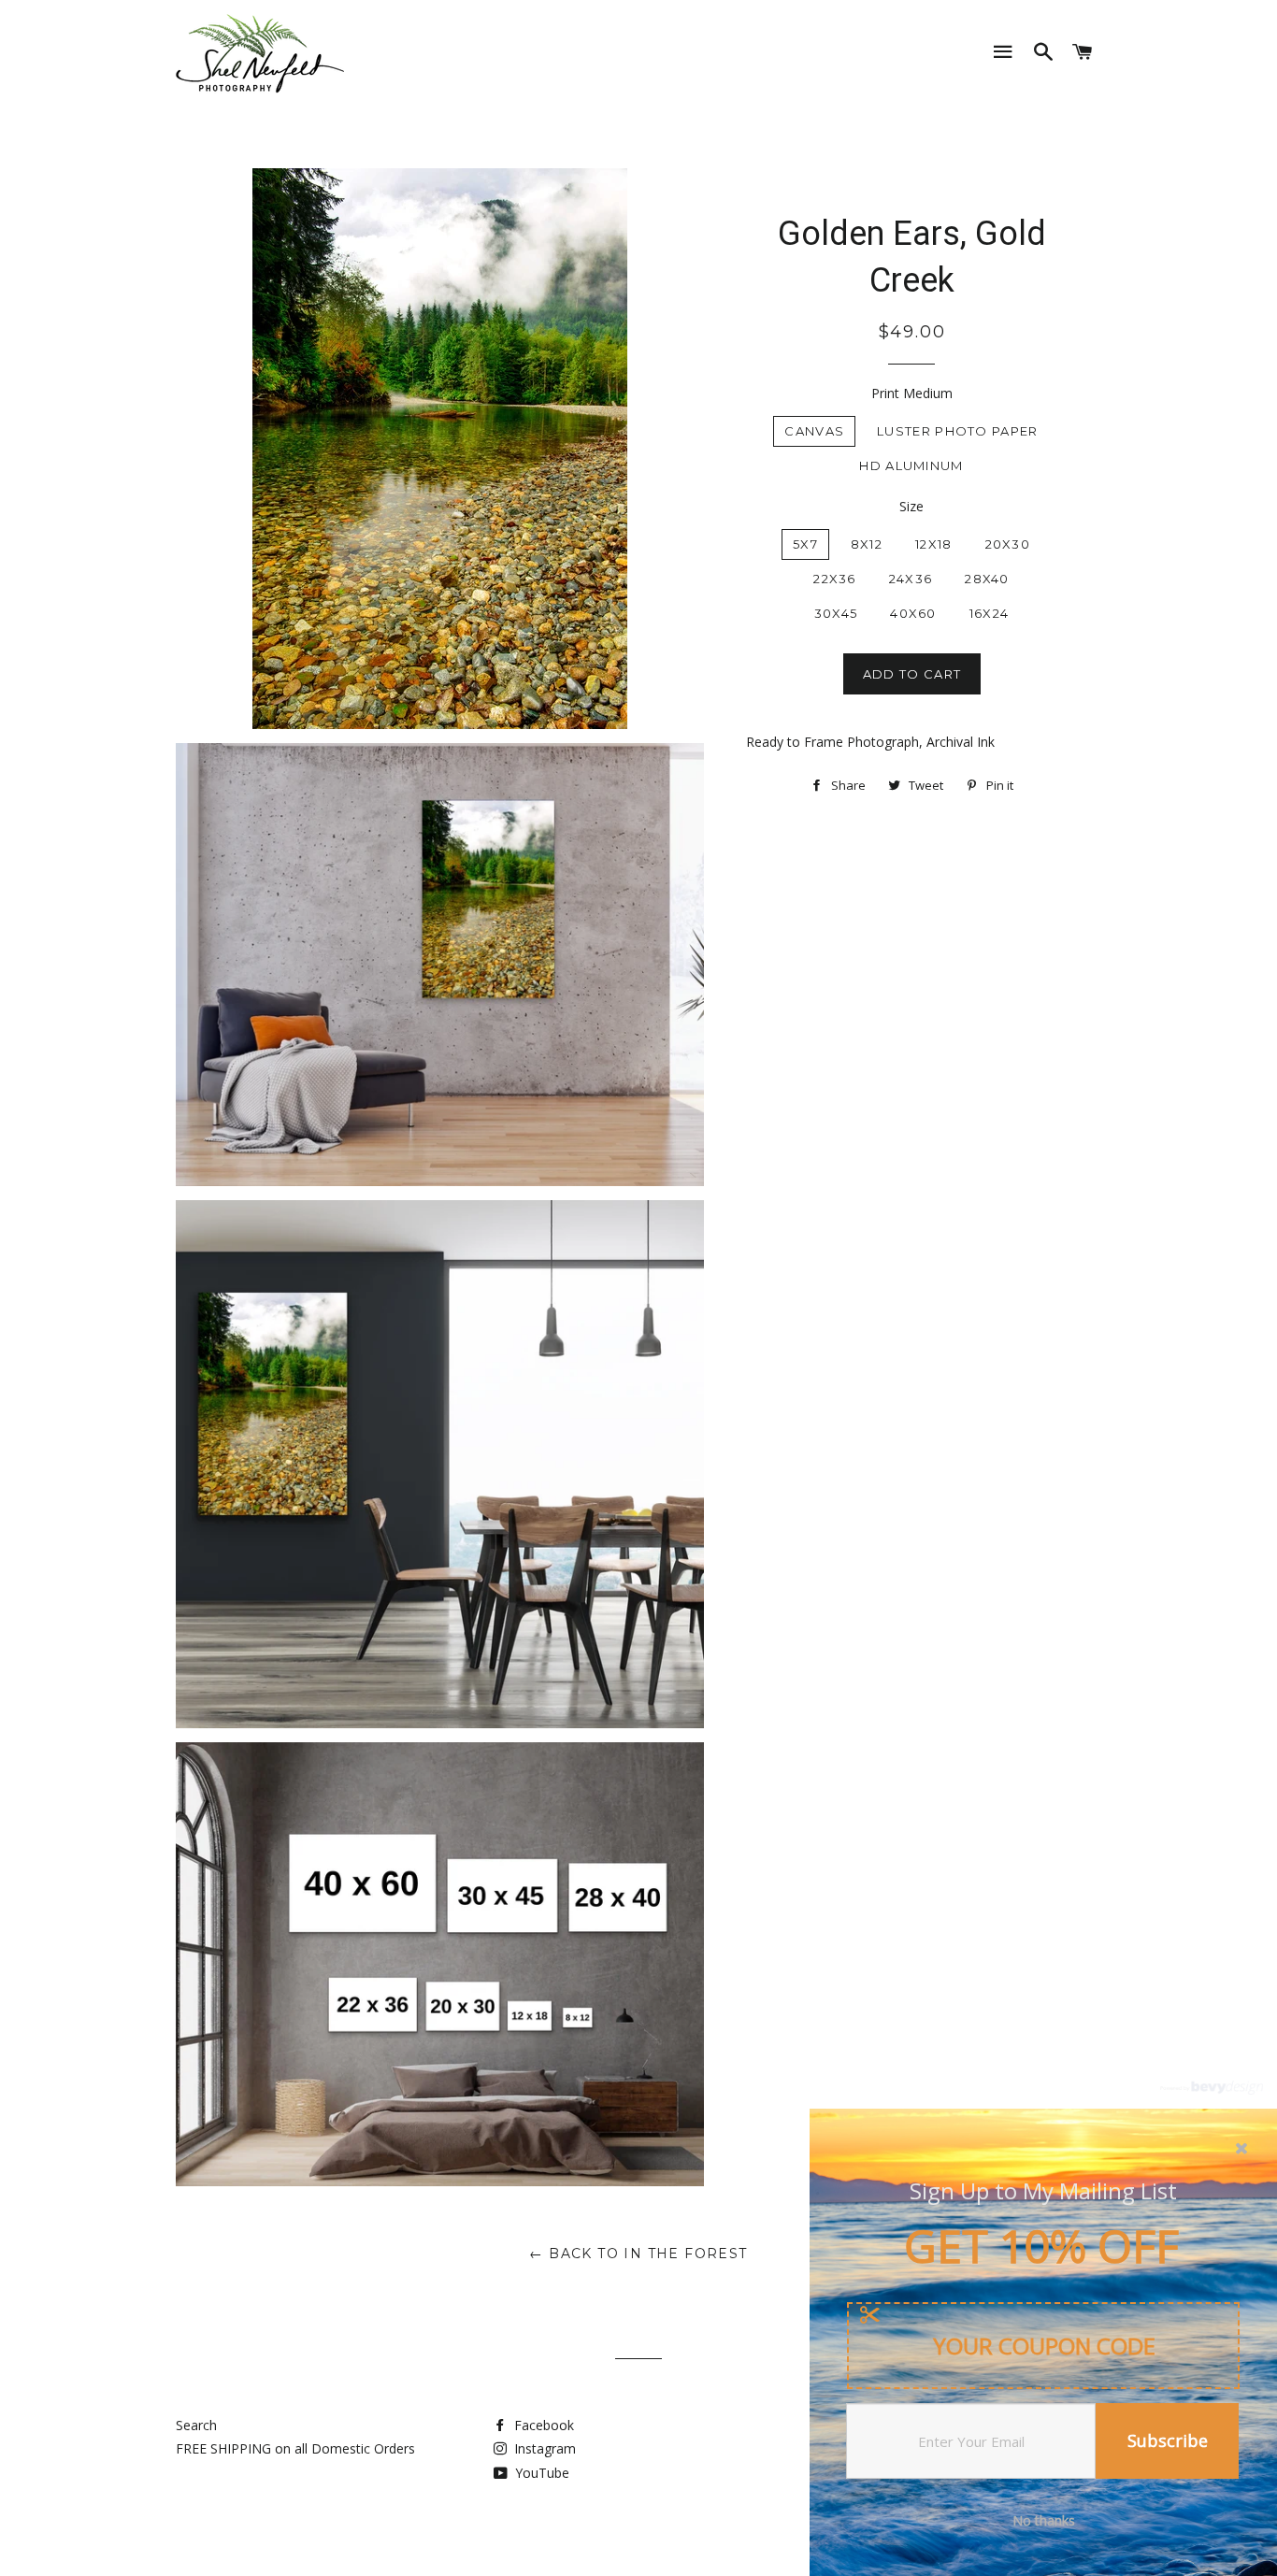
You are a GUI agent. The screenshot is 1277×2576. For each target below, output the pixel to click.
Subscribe (1168, 2440)
